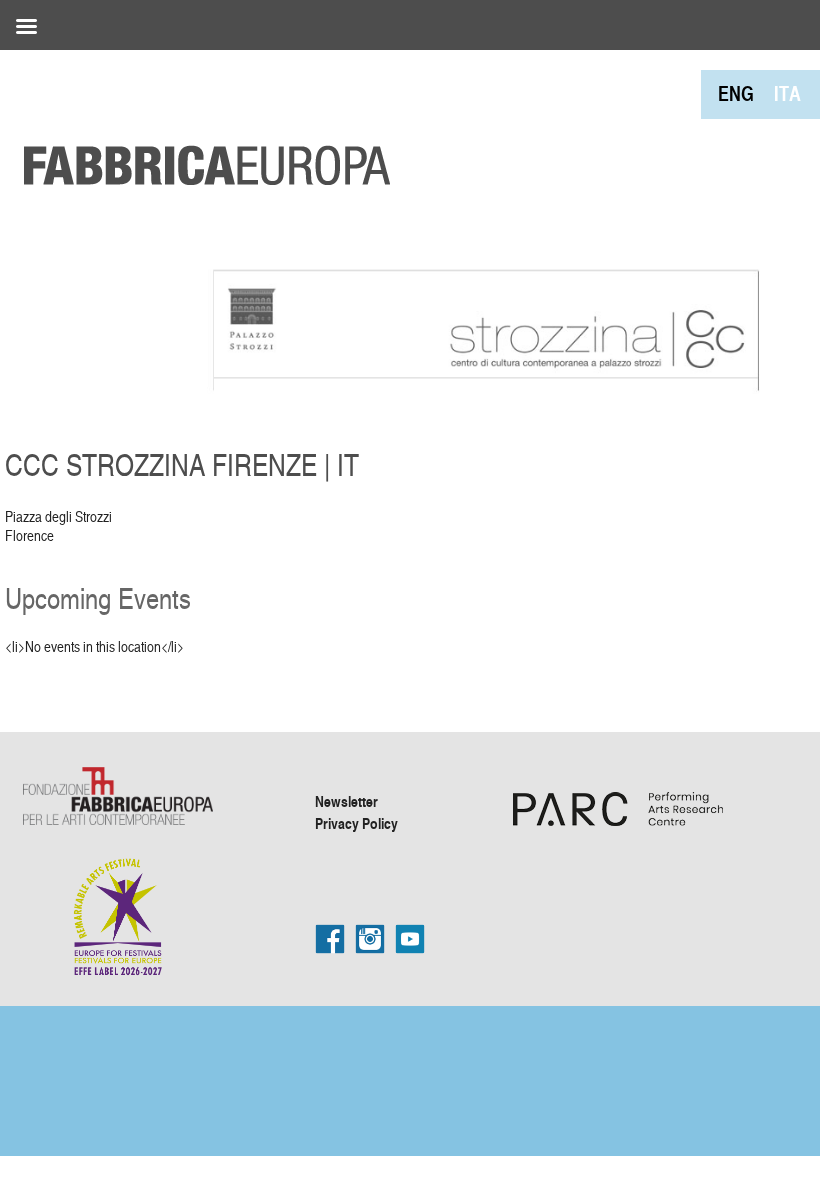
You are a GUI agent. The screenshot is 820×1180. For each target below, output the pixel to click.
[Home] (200, 120)
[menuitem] (736, 93)
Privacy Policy (356, 823)
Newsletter (346, 801)
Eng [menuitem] (736, 93)
